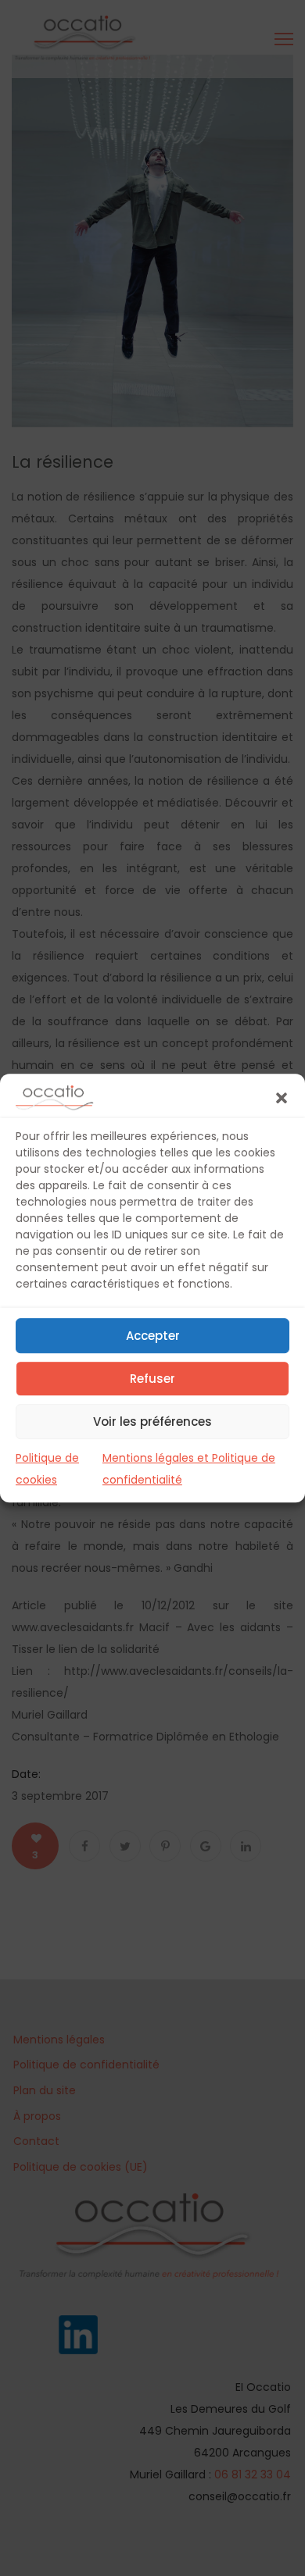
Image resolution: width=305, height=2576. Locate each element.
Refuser (152, 1379)
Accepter (153, 1336)
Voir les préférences (152, 1422)
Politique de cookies (47, 1469)
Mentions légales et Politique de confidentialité (189, 1469)
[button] (282, 1098)
